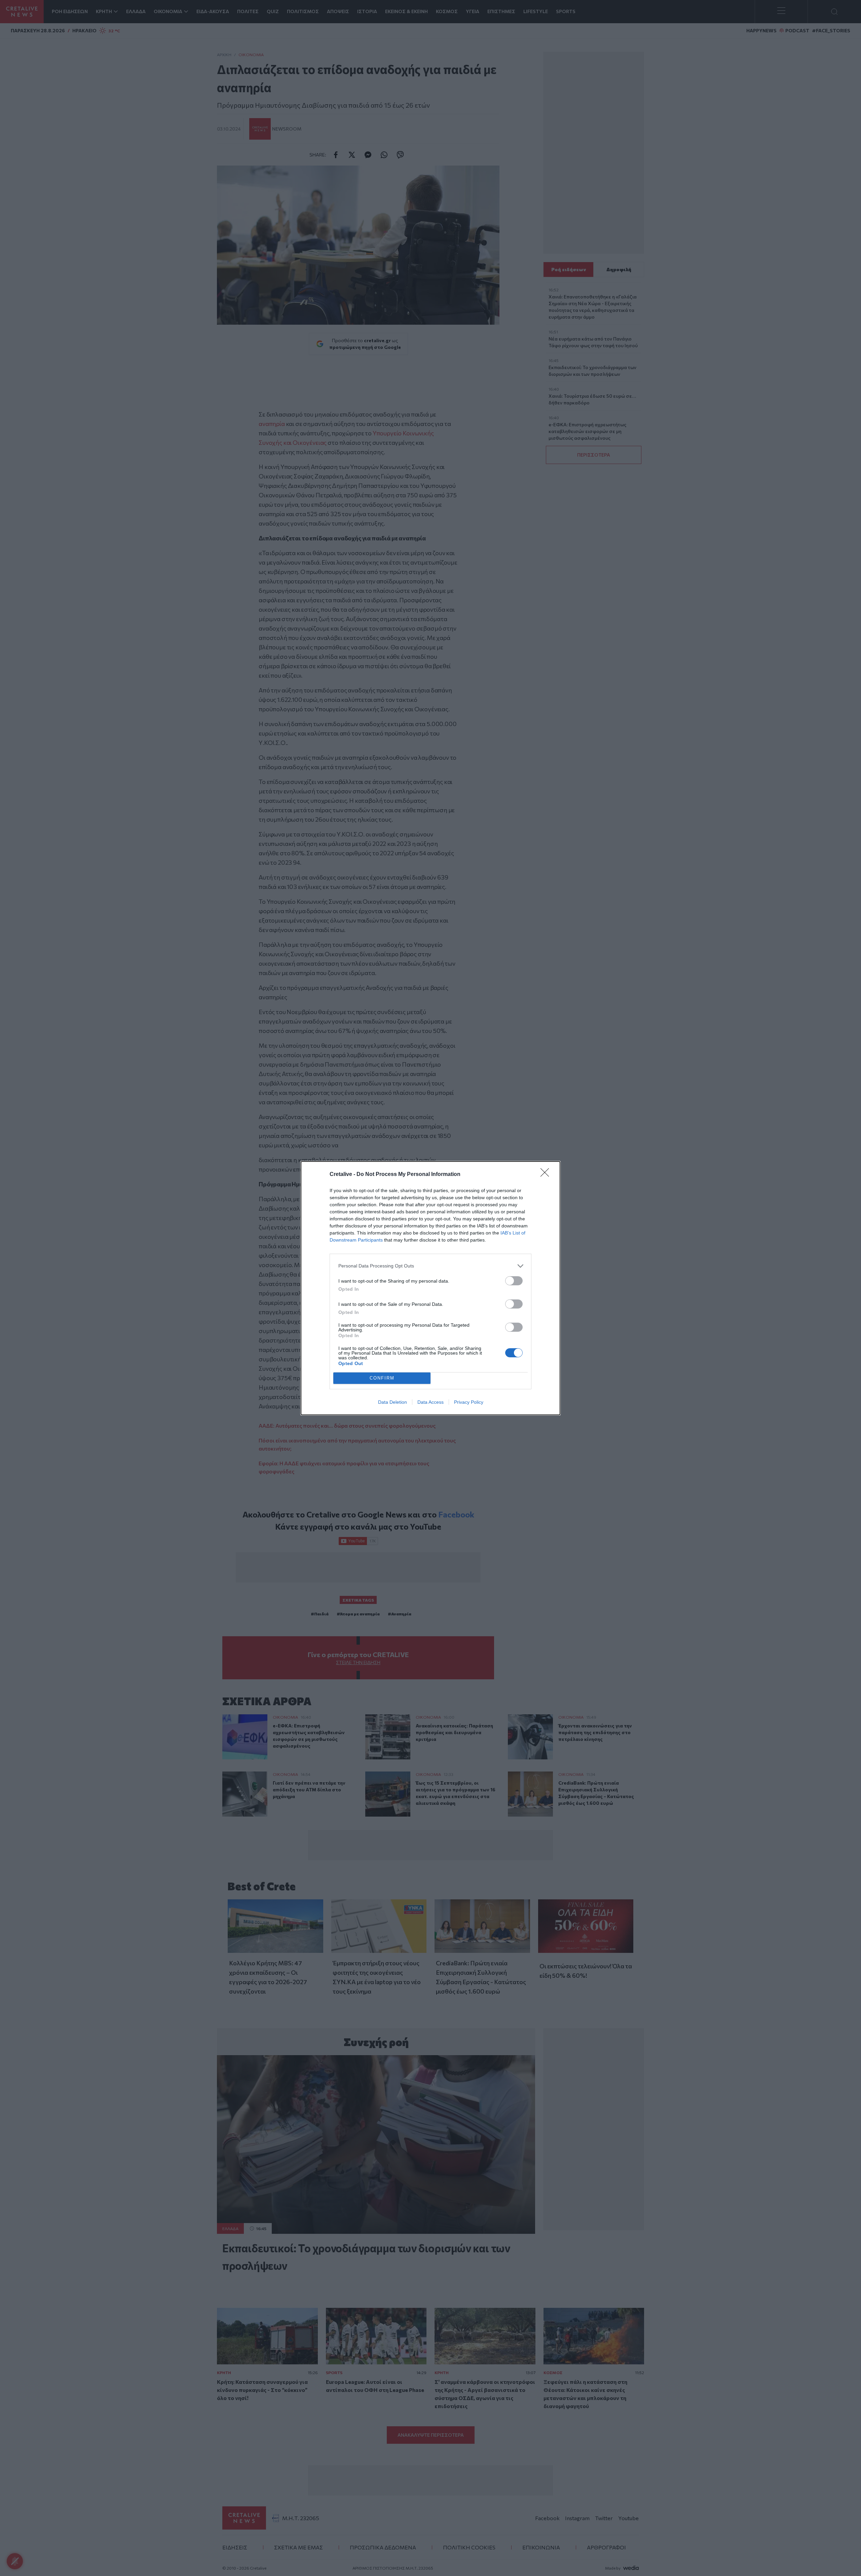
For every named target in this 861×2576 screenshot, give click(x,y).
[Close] (547, 1175)
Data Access (430, 1402)
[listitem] (430, 1266)
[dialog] (430, 1288)
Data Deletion (392, 1402)
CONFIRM (382, 1378)
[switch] (514, 1281)
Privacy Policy (469, 1402)
